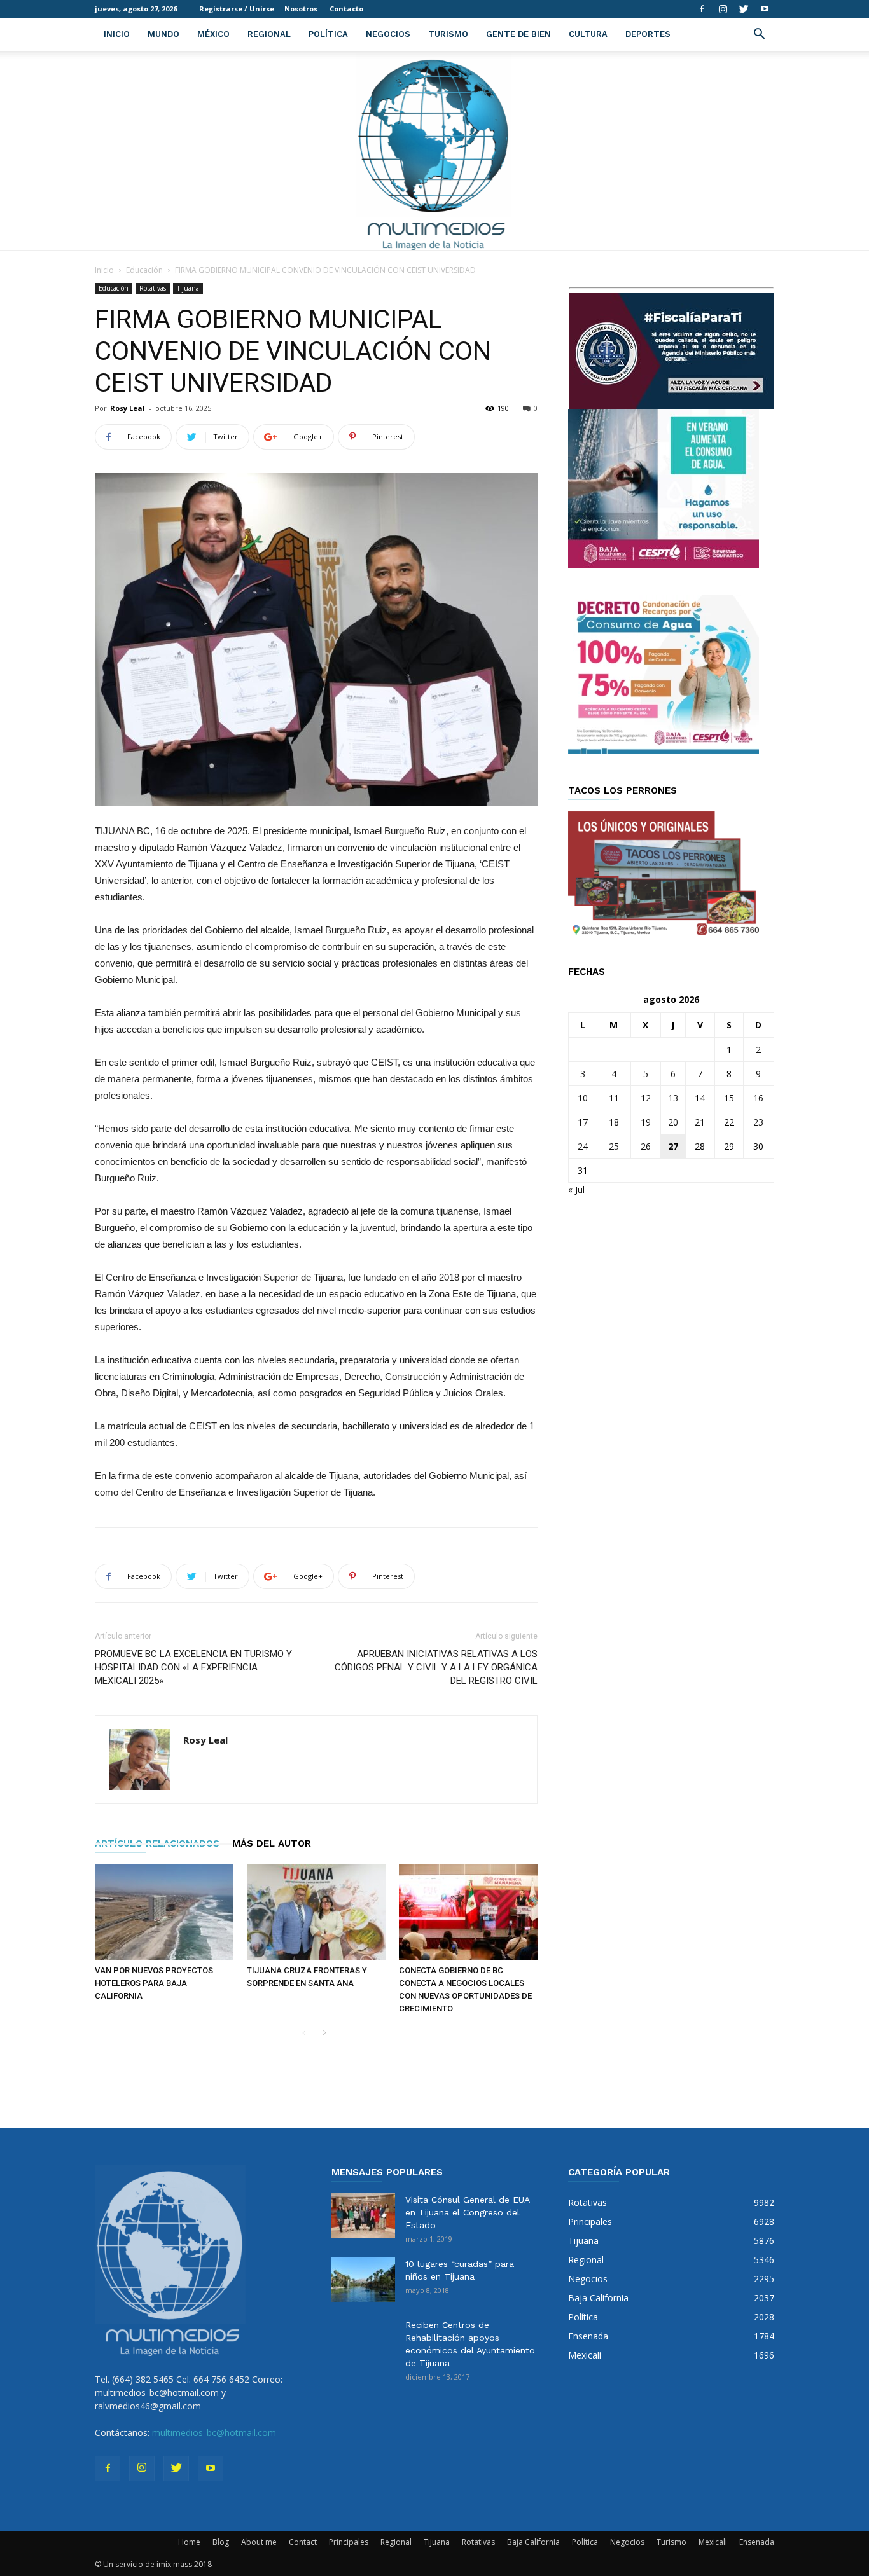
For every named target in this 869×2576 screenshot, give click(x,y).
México (213, 34)
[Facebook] (702, 9)
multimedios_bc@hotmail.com (214, 2433)
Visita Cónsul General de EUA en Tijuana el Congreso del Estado (467, 2212)
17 (583, 1122)
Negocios (388, 34)
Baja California (533, 2542)
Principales (349, 2542)
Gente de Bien (518, 34)
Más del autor (272, 1843)
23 (758, 1122)
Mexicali (713, 2542)
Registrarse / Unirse (237, 9)
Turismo (448, 34)
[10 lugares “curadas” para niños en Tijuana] (363, 2280)
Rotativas (153, 288)
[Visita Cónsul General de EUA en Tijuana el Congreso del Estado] (363, 2215)
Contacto (346, 9)
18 (614, 1122)
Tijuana (188, 288)
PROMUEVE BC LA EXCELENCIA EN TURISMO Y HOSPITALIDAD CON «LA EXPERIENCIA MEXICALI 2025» (193, 1667)
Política (328, 34)
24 (583, 1146)
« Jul (576, 1189)
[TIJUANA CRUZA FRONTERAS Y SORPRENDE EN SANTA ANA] (316, 1912)
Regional (269, 34)
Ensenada (757, 2542)
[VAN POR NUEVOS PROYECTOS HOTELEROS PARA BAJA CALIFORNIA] (164, 1912)
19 (646, 1122)
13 (673, 1098)
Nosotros (301, 9)
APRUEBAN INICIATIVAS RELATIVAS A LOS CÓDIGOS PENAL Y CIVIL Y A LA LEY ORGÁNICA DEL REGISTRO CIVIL (436, 1667)
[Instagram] (723, 9)
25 (614, 1146)
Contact (303, 2542)
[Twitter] (744, 9)
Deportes (648, 34)
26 (646, 1146)
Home (189, 2542)
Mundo (163, 34)
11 (614, 1098)
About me (259, 2542)
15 (729, 1098)
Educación (144, 270)
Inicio (117, 34)
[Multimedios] (435, 150)
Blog (221, 2542)
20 (673, 1122)
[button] (759, 35)
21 (700, 1122)
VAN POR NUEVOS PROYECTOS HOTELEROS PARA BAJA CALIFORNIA (154, 1983)
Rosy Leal (128, 408)
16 (758, 1098)
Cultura (588, 34)
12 (646, 1098)
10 (583, 1098)
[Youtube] (765, 9)
